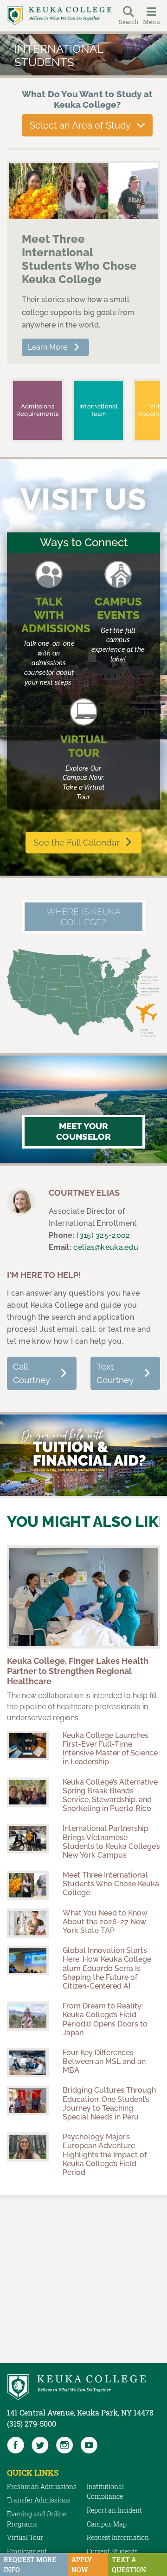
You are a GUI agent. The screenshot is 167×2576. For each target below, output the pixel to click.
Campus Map (107, 2524)
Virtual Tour (25, 2537)
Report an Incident (114, 2510)
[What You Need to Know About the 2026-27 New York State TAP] (28, 1923)
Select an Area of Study (80, 125)
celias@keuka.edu (106, 1247)
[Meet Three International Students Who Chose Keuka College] (83, 192)
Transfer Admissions (39, 2500)
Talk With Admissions (56, 615)
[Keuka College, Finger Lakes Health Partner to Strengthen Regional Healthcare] (83, 1597)
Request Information (118, 2537)
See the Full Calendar (77, 842)
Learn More (48, 347)
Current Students (112, 2551)
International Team (99, 410)
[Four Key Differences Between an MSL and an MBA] (28, 2063)
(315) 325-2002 (103, 1235)
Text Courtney (115, 1373)
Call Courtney (32, 1373)
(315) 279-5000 (32, 2424)
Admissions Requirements (38, 410)
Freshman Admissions (42, 2486)
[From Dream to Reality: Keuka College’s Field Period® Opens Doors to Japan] (28, 2016)
